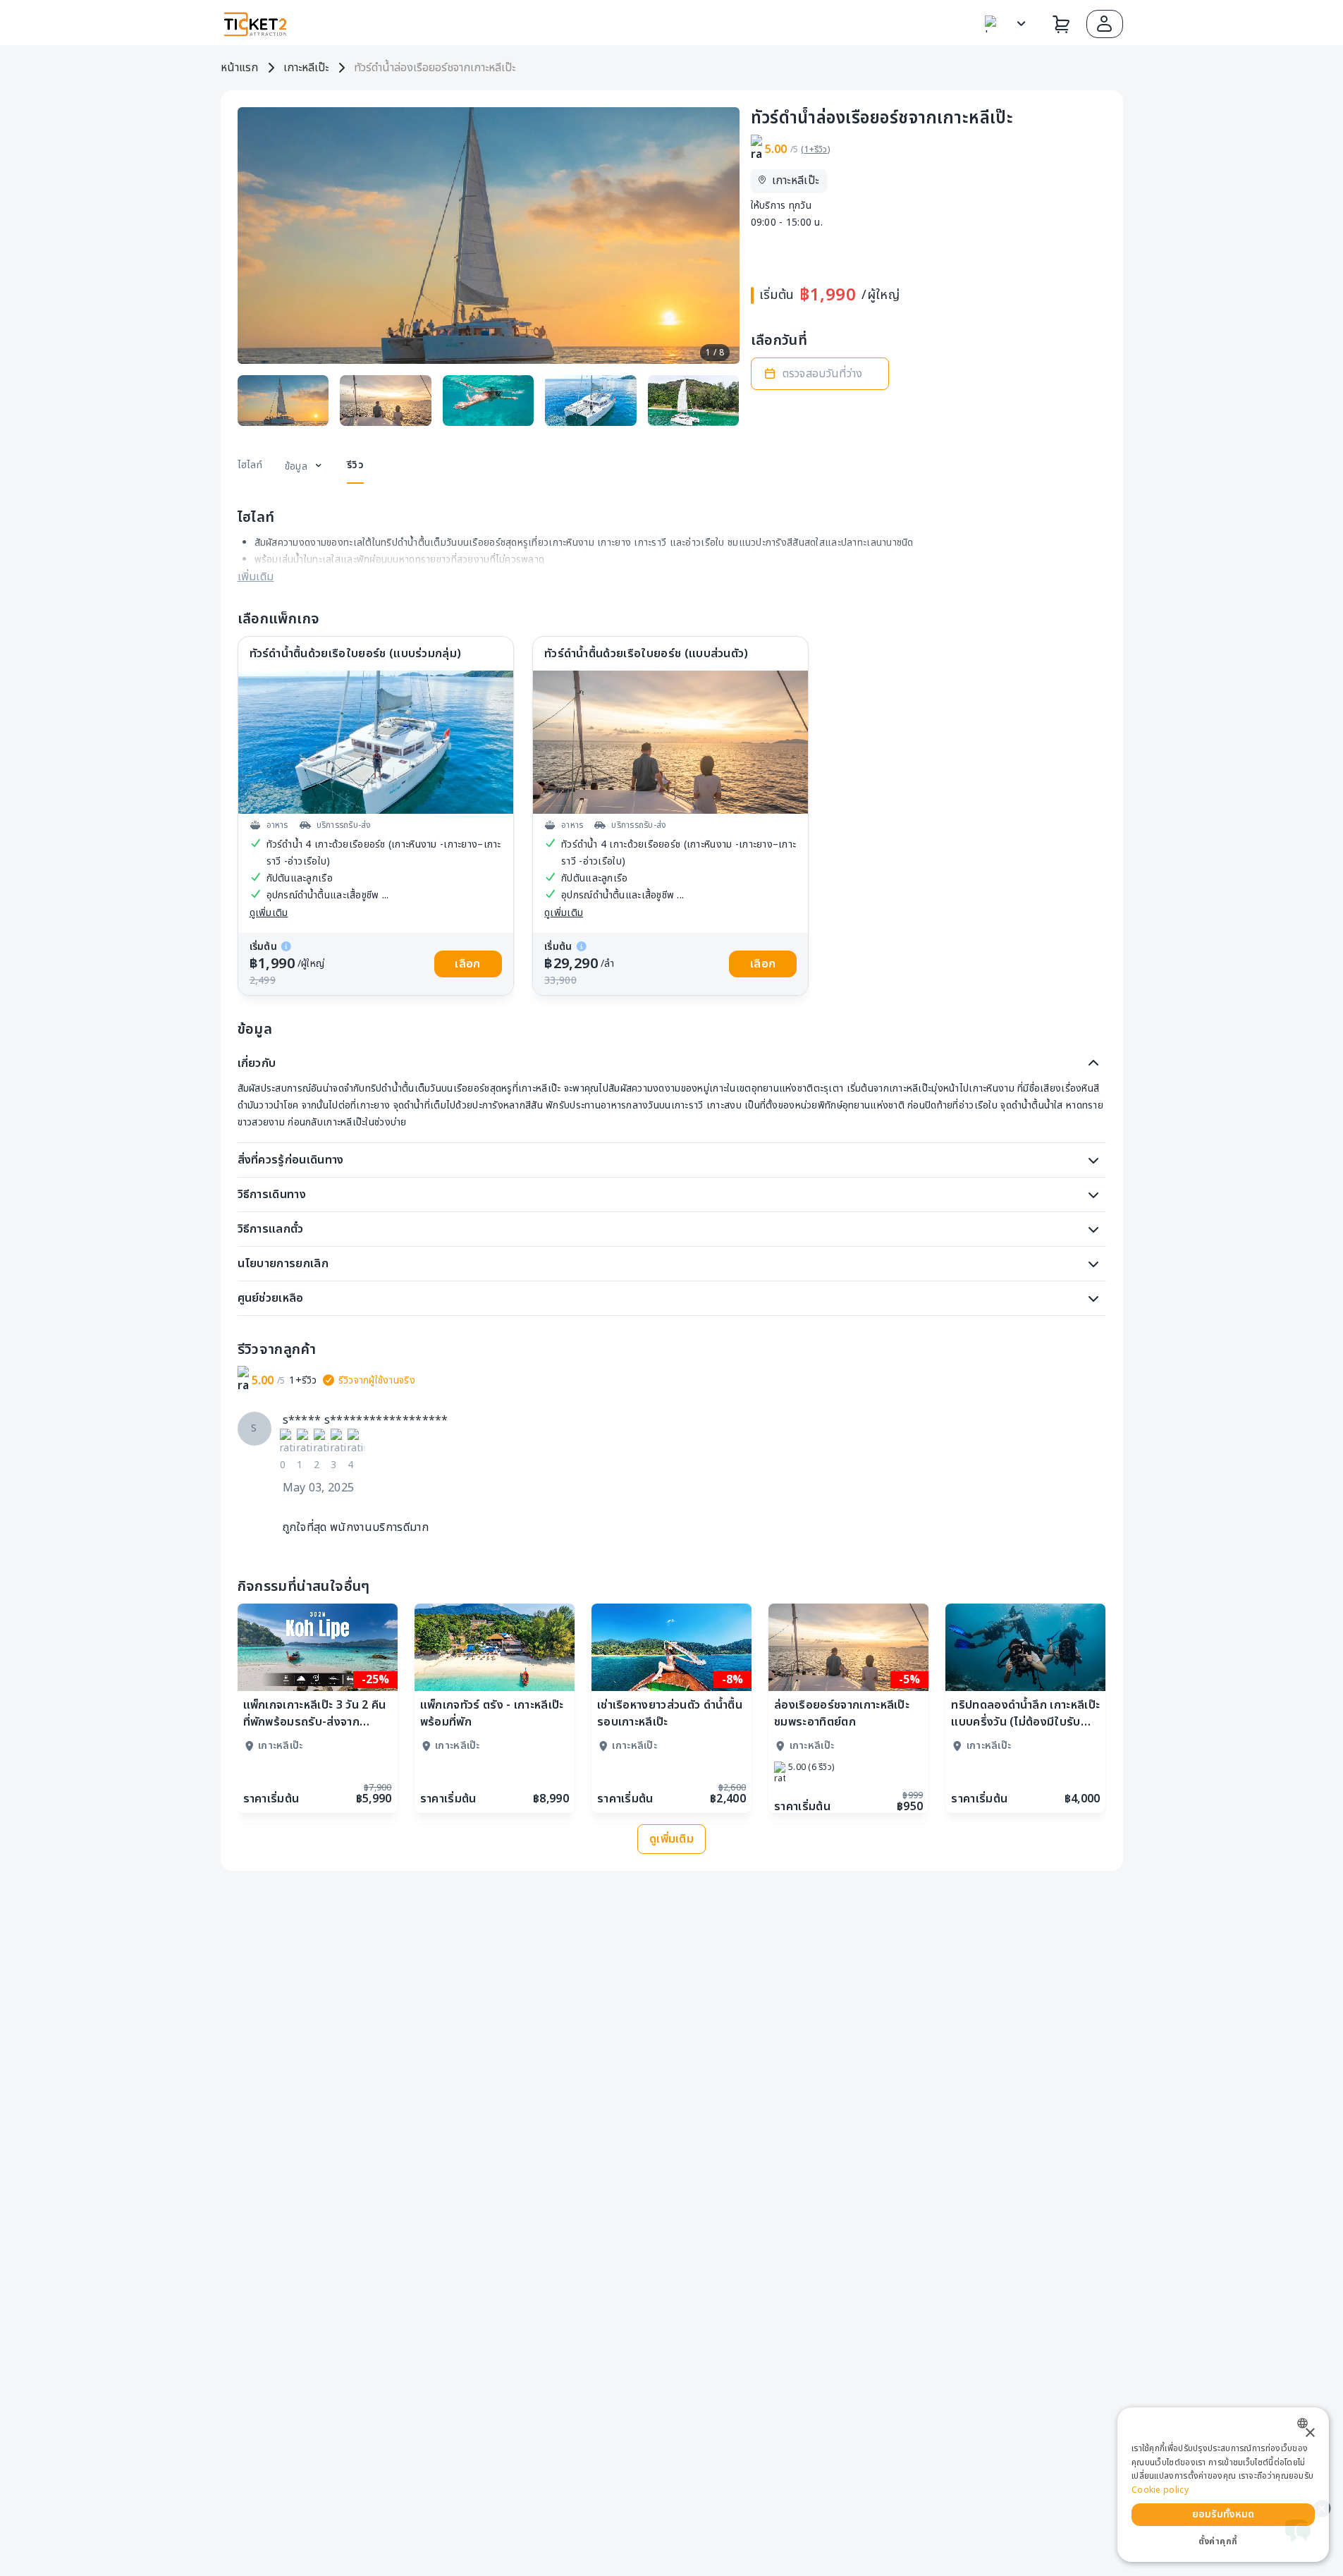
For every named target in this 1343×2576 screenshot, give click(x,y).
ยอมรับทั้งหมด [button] (1224, 2514)
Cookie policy (1160, 2490)
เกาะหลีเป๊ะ (306, 68)
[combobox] (1306, 2423)
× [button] (1310, 2433)
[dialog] (1223, 2485)
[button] (1105, 24)
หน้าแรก (239, 68)
